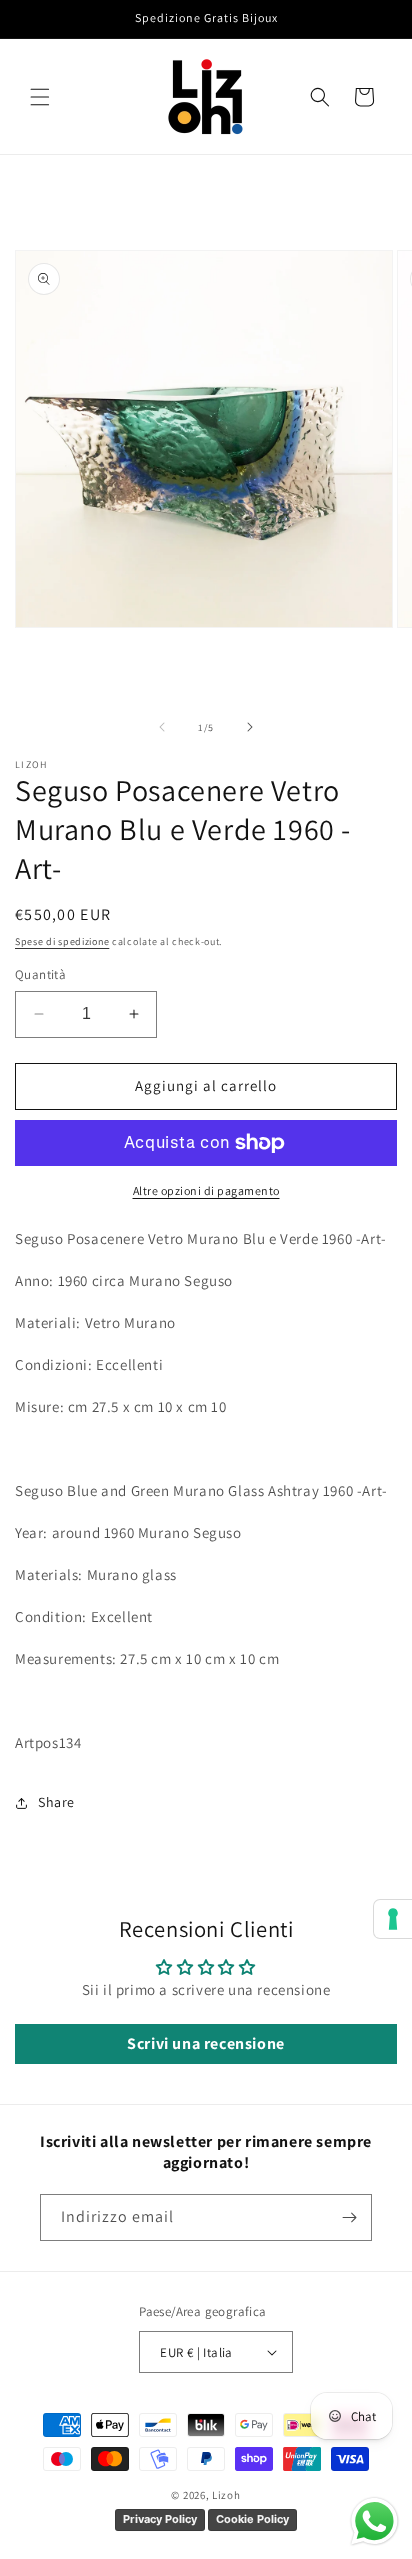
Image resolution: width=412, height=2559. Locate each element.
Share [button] (56, 1802)
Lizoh (226, 2495)
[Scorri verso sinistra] (162, 727)
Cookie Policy (252, 2519)
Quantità (40, 974)
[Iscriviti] (349, 2217)
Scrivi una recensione (206, 2043)
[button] (40, 97)
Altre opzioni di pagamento (206, 1190)
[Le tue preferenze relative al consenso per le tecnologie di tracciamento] (393, 1919)
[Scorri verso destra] (250, 727)
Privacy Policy (160, 2519)
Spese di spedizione (62, 941)
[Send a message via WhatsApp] (374, 2521)
